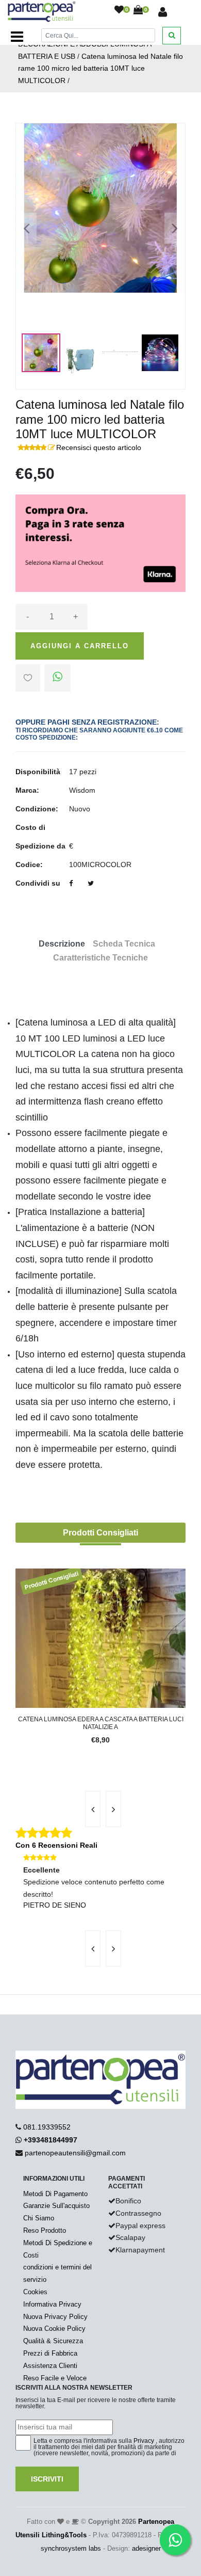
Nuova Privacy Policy (55, 2317)
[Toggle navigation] (17, 37)
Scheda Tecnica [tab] (124, 944)
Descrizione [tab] (62, 944)
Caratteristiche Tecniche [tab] (100, 958)
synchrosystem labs (71, 2548)
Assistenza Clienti (50, 2366)
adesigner (146, 2548)
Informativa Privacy (52, 2304)
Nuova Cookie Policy (54, 2329)
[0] (119, 10)
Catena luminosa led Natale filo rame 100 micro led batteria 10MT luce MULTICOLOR (100, 69)
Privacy (144, 2441)
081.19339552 (47, 2127)
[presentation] (93, 1809)
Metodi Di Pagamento (55, 2194)
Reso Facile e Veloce (55, 2378)
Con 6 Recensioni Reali (56, 1845)
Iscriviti (47, 2479)
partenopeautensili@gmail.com (75, 2153)
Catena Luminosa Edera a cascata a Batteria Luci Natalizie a (101, 1723)
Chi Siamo (39, 2218)
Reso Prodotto (45, 2230)
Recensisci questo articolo (99, 447)
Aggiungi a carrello (80, 646)
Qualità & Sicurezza (53, 2341)
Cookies (35, 2292)
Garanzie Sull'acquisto (56, 2206)
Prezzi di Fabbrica (50, 2353)
